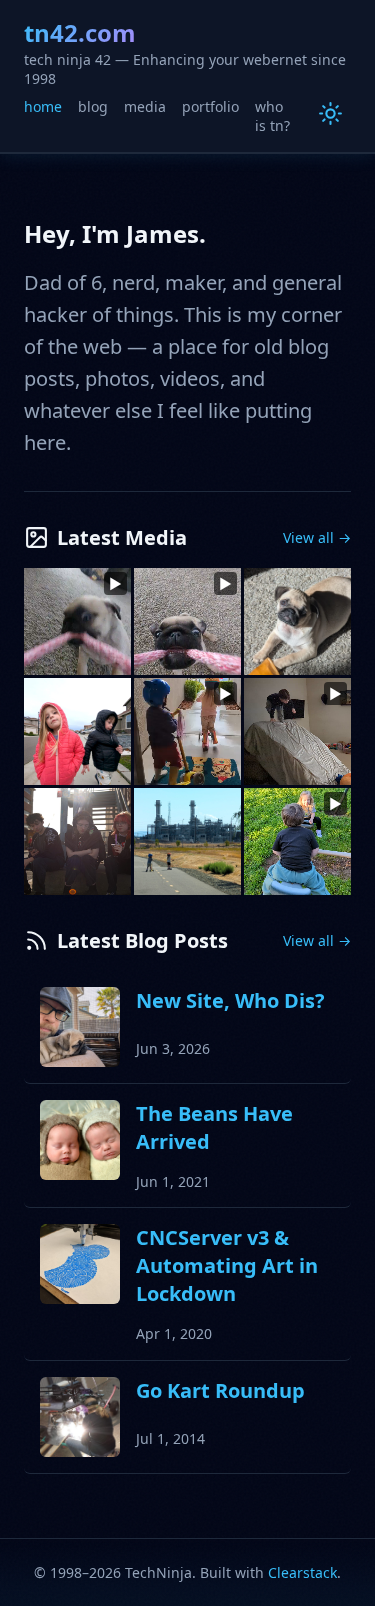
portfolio (210, 106)
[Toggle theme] (330, 113)
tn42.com (80, 32)
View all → (317, 537)
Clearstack (302, 1572)
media (145, 106)
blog (93, 106)
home (43, 106)
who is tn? (272, 116)
